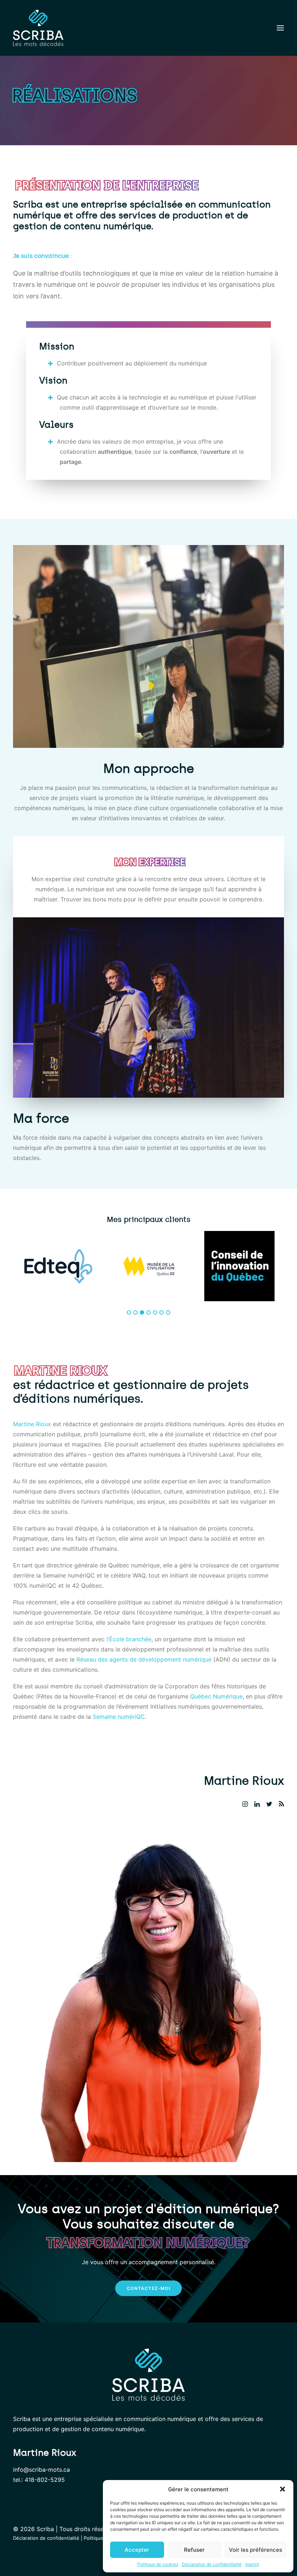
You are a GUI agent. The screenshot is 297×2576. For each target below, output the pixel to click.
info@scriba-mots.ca (41, 2470)
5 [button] (155, 1312)
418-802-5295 (45, 2480)
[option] (58, 1266)
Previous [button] (9, 1273)
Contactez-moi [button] (148, 2288)
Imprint (252, 2564)
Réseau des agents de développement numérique (144, 1659)
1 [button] (129, 1312)
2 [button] (135, 1312)
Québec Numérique (216, 1696)
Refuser (194, 2550)
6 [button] (162, 1312)
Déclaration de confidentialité (212, 2564)
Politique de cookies (158, 2564)
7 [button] (168, 1312)
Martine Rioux (32, 1424)
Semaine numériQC (119, 1717)
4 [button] (148, 1312)
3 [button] (142, 1312)
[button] (283, 2489)
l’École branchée (129, 1639)
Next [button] (288, 1273)
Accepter (137, 2550)
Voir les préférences (256, 2550)
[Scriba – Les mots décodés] (38, 28)
